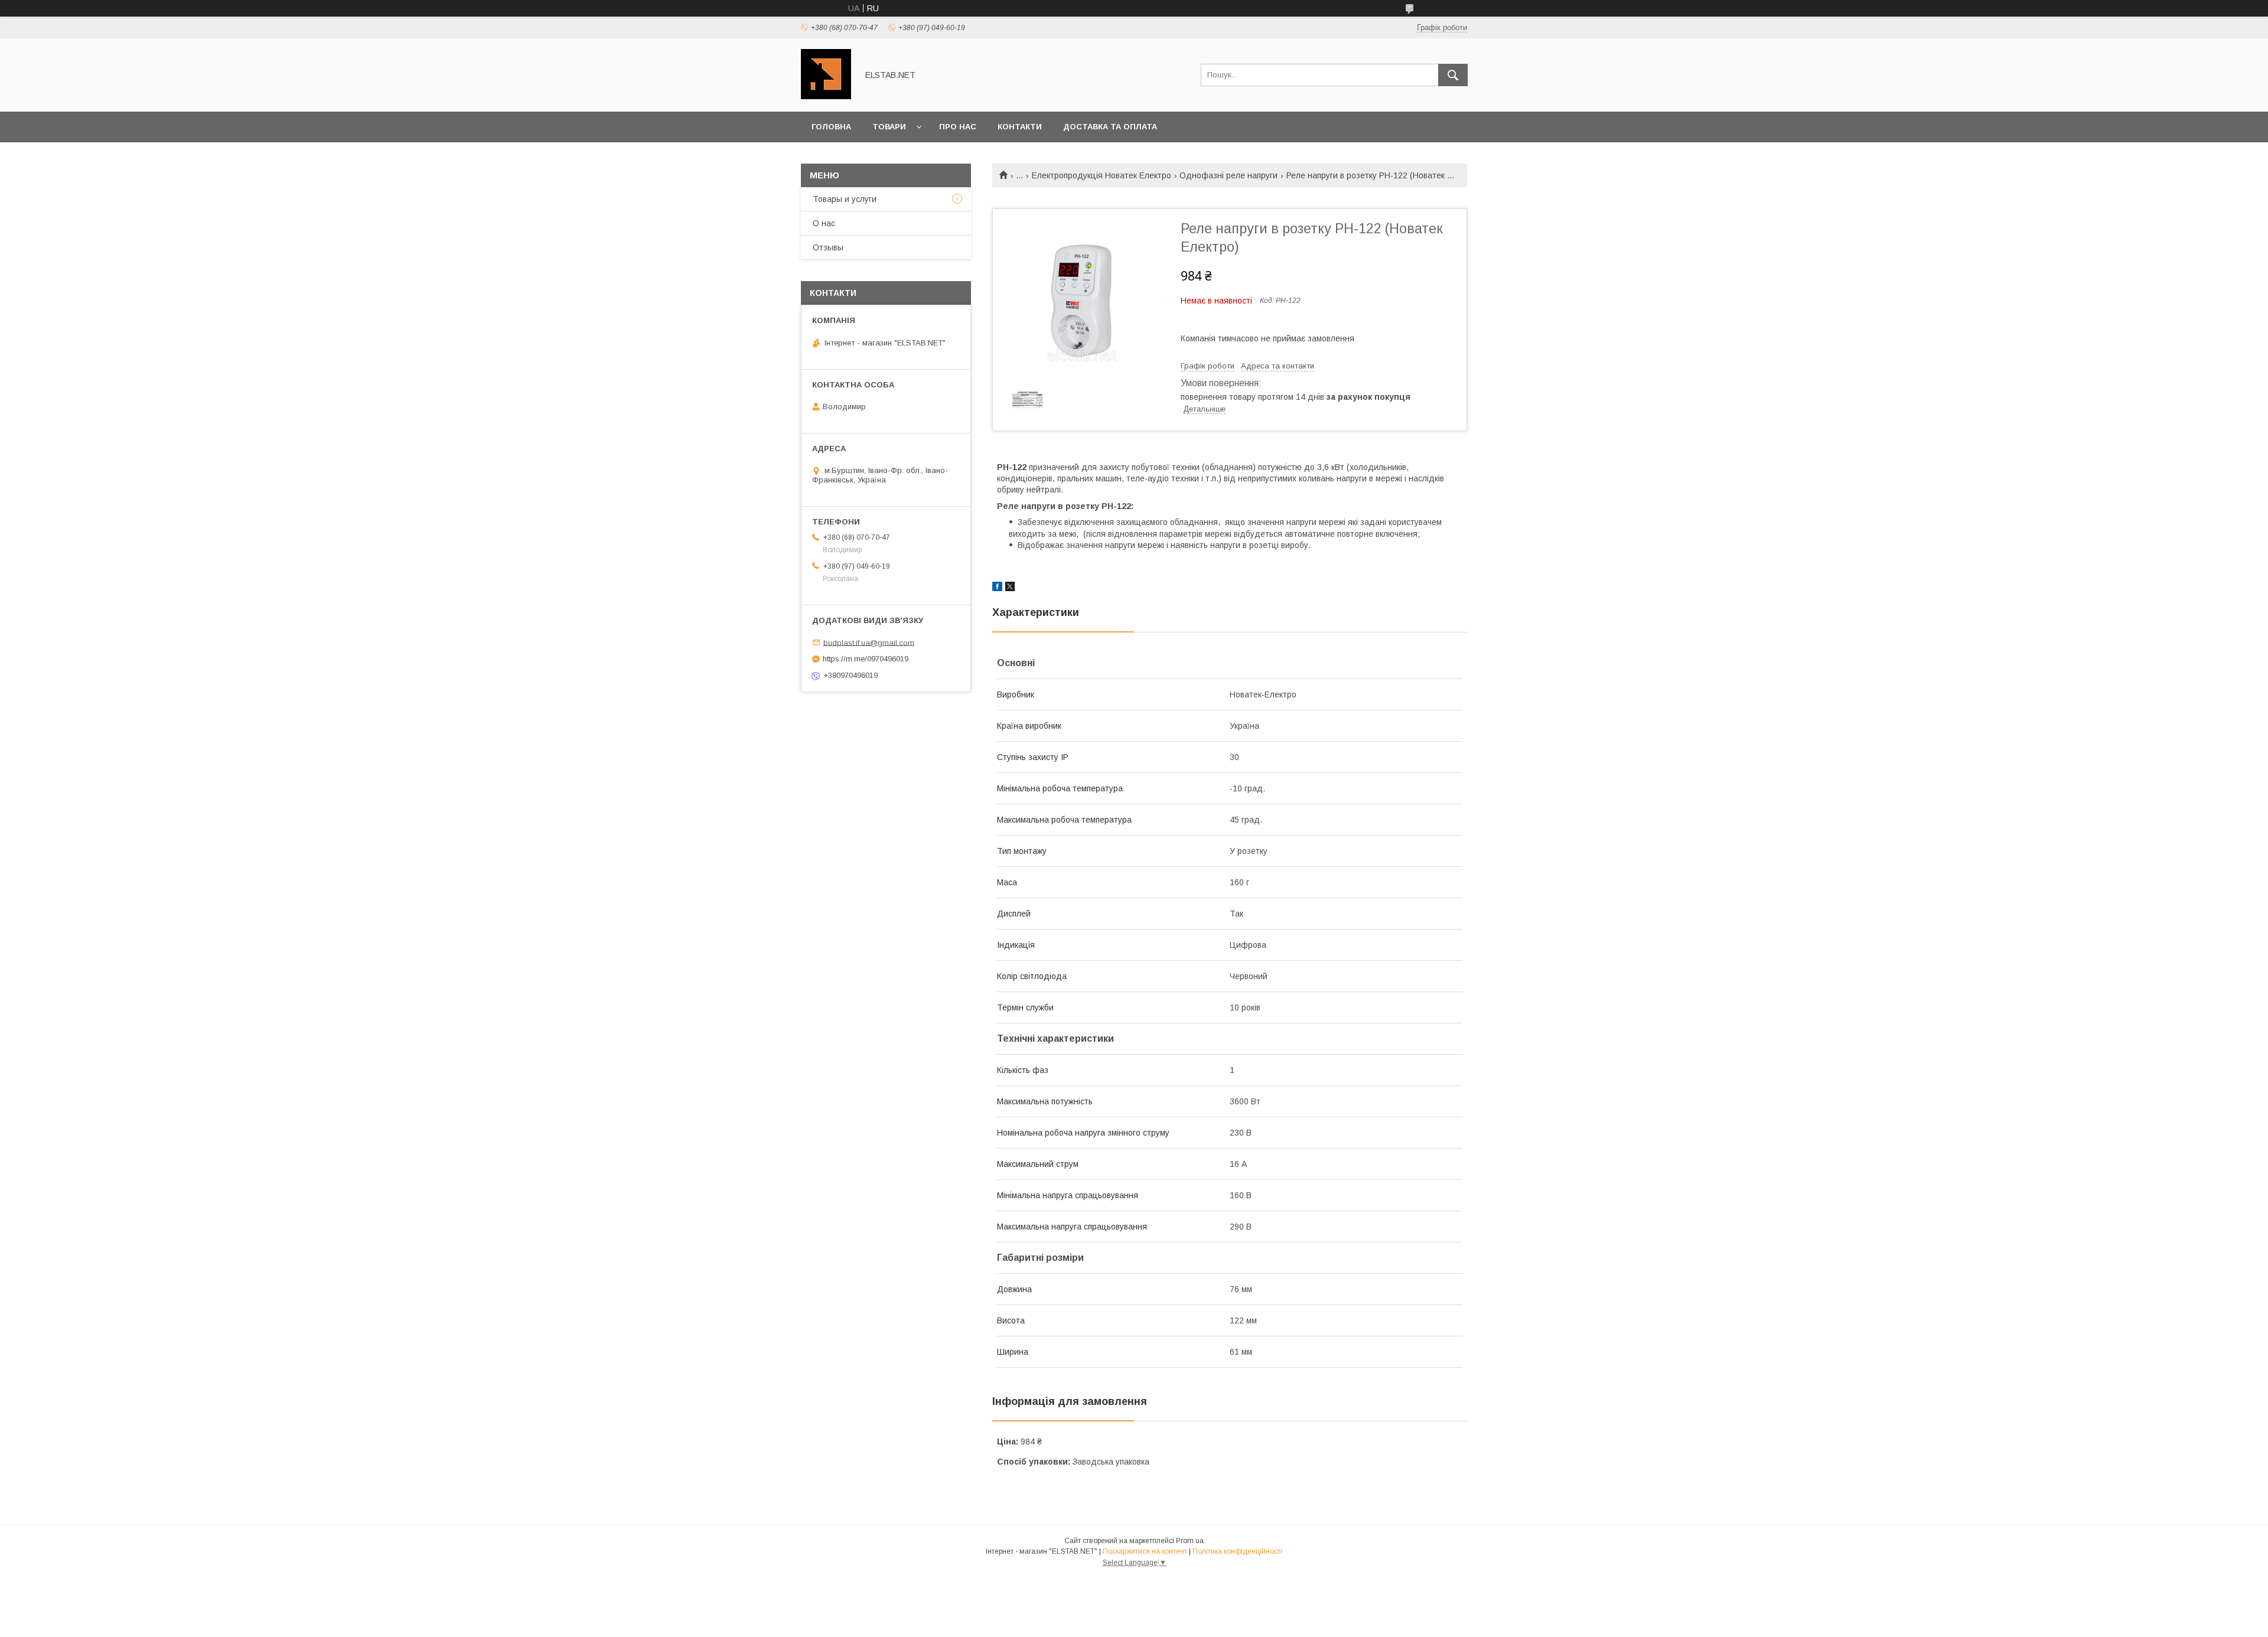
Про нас (958, 127)
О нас (824, 223)
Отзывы (828, 247)
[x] (1010, 588)
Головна (831, 127)
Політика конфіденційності (1237, 1551)
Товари (889, 127)
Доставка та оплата (1110, 127)
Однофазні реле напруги (1228, 175)
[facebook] (997, 588)
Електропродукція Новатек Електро (1102, 175)
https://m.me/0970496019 (866, 659)
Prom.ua (1190, 1541)
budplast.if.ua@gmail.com (869, 642)
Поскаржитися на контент (1145, 1551)
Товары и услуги (845, 199)
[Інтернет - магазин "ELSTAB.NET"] (826, 96)
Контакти (1020, 127)
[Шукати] (1453, 75)
